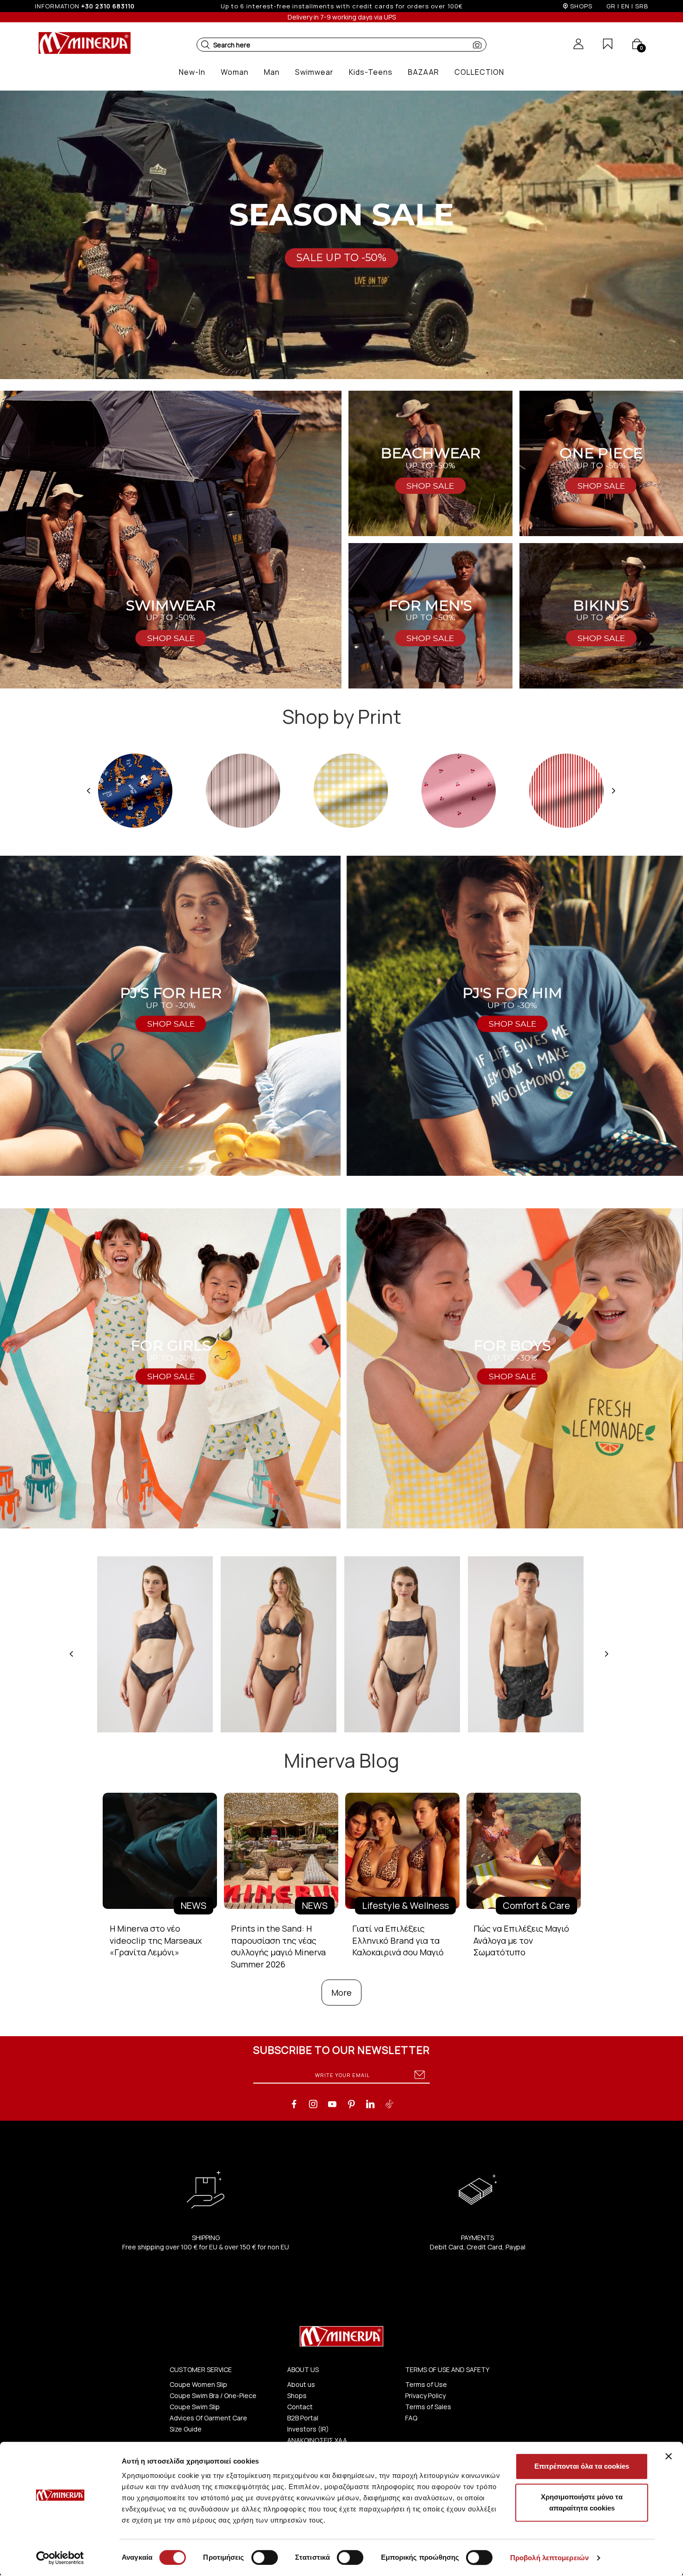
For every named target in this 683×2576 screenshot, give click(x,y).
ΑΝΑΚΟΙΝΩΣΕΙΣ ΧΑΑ (317, 2440)
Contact (300, 2407)
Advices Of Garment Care (208, 2418)
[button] (205, 45)
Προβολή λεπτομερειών (549, 2558)
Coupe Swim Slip (195, 2407)
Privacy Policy (425, 2396)
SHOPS (581, 6)
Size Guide (186, 2429)
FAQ (411, 2418)
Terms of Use (426, 2384)
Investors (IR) (308, 2429)
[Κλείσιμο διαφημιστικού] (669, 2456)
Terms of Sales (428, 2407)
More (341, 1993)
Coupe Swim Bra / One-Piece (213, 2396)
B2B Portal (303, 2418)
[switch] (265, 2557)
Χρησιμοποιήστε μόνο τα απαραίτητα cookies (582, 2502)
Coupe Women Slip (198, 2384)
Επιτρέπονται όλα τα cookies (582, 2466)
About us (301, 2384)
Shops (297, 2396)
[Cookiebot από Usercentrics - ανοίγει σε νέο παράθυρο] (60, 2558)
